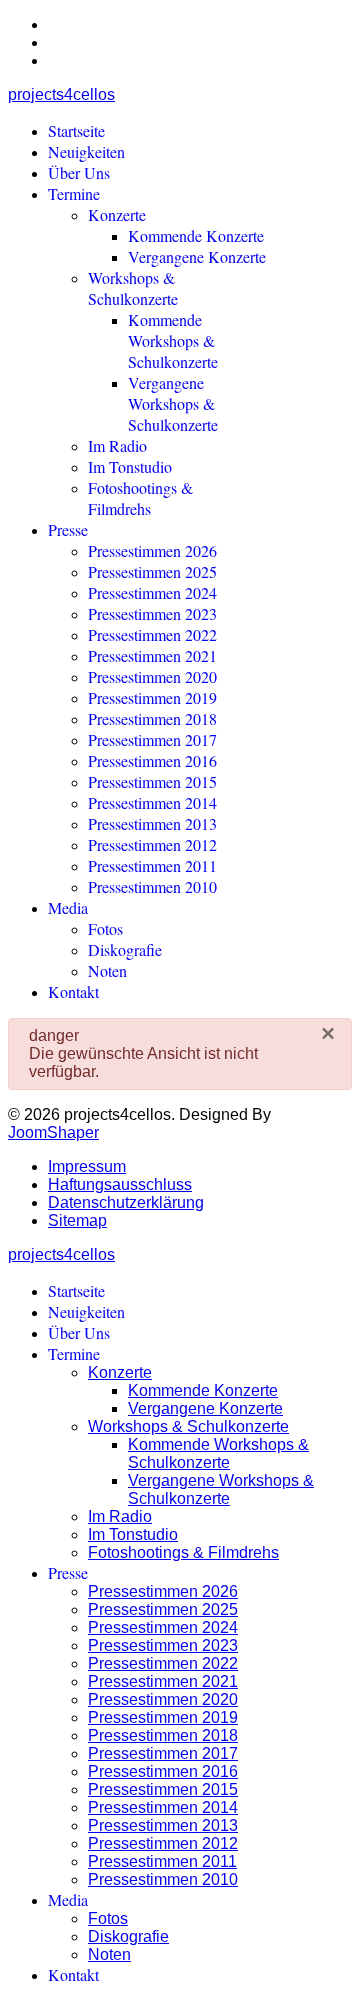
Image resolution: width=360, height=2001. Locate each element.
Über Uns (79, 172)
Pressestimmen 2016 (152, 760)
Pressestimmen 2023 (152, 613)
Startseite (76, 130)
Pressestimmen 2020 (152, 676)
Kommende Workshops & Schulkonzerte (173, 340)
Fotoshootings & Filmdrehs (140, 498)
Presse (68, 529)
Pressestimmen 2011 (152, 865)
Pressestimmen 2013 (152, 823)
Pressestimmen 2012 (152, 844)
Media (68, 907)
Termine (74, 193)
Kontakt (73, 991)
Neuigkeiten (86, 151)
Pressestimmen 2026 (152, 550)
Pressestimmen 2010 (152, 886)
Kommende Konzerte (196, 235)
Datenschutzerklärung (126, 1202)
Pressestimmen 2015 (152, 781)
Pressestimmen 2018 (152, 718)
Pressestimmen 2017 (152, 739)
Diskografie (125, 949)
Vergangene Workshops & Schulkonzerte (173, 403)
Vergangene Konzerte (197, 256)
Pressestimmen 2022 (152, 634)
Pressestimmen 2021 (152, 655)
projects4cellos (61, 94)
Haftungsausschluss (120, 1184)
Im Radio (117, 445)
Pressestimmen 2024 (152, 592)
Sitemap (77, 1220)
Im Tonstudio (130, 466)
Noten (107, 970)
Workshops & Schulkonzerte (133, 288)
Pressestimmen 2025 (152, 571)
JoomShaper (53, 1132)
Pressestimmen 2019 (152, 697)
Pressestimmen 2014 (152, 802)
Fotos (105, 928)
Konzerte (117, 214)
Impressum (87, 1166)
